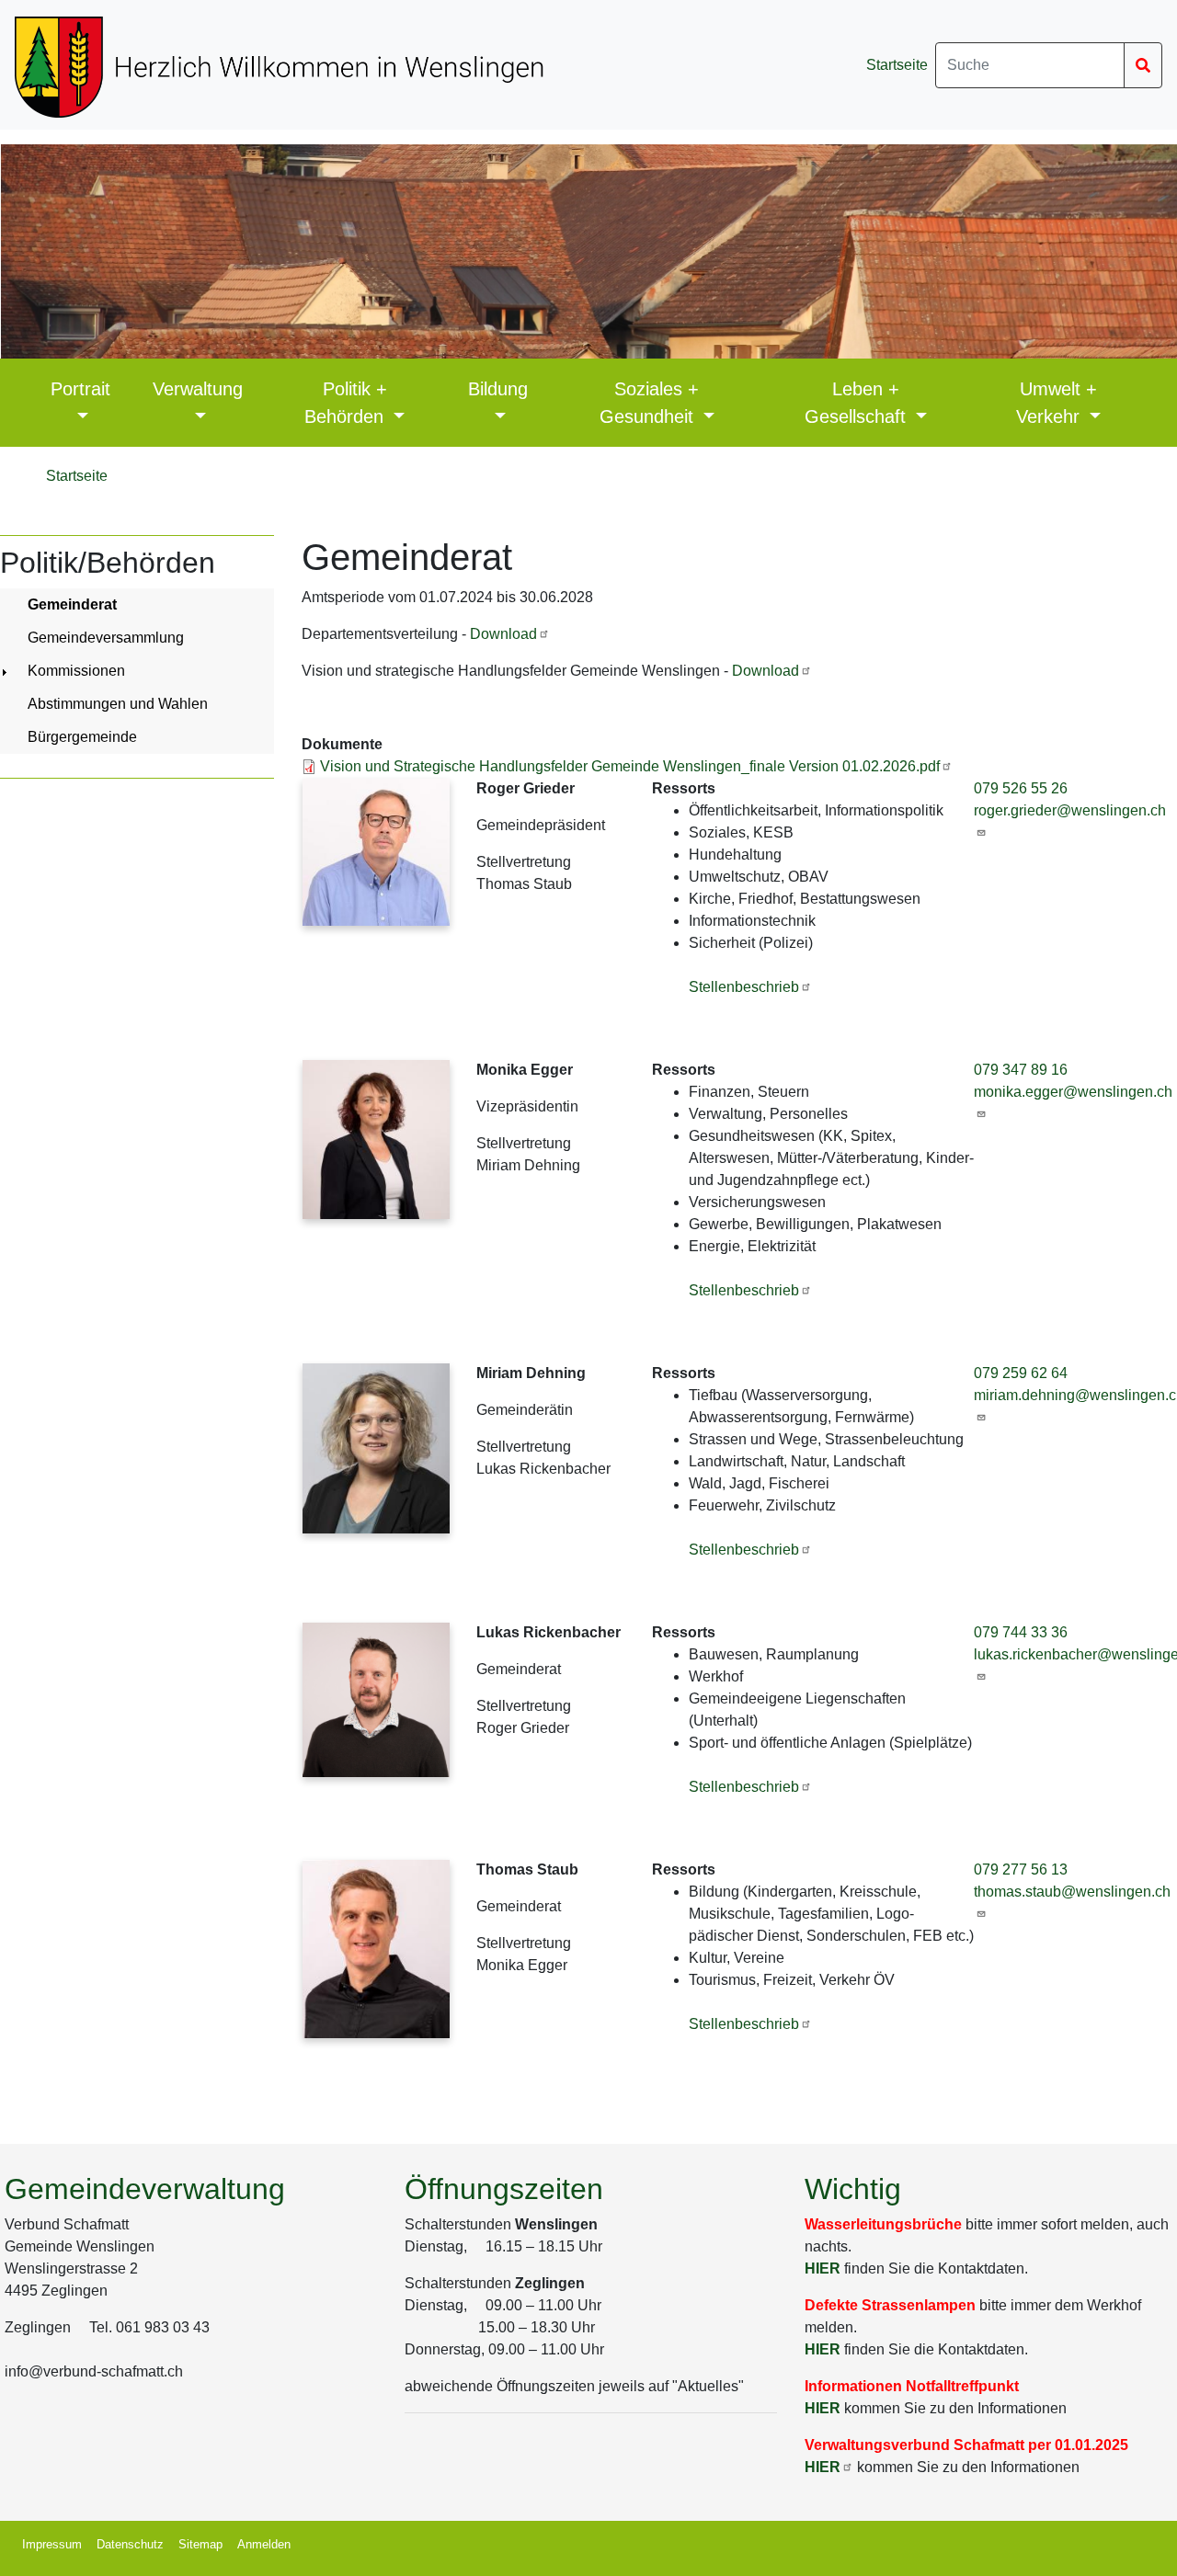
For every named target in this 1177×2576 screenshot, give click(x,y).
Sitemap (200, 2544)
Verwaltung (198, 389)
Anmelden (264, 2544)
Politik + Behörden (347, 403)
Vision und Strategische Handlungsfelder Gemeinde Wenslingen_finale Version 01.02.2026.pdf (630, 766)
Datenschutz (130, 2544)
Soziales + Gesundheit (650, 403)
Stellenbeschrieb (744, 987)
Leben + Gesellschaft (858, 403)
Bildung (498, 389)
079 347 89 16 (1021, 1070)
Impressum (52, 2544)
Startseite (897, 65)
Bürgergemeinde (82, 737)
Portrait (80, 389)
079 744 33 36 (1021, 1632)
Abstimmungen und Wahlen (118, 704)
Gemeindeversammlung (106, 638)
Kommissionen (76, 671)
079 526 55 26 (1021, 788)
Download (503, 634)
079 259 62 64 (1021, 1373)
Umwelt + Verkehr (1057, 403)
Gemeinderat (72, 604)
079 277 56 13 (1021, 1869)
